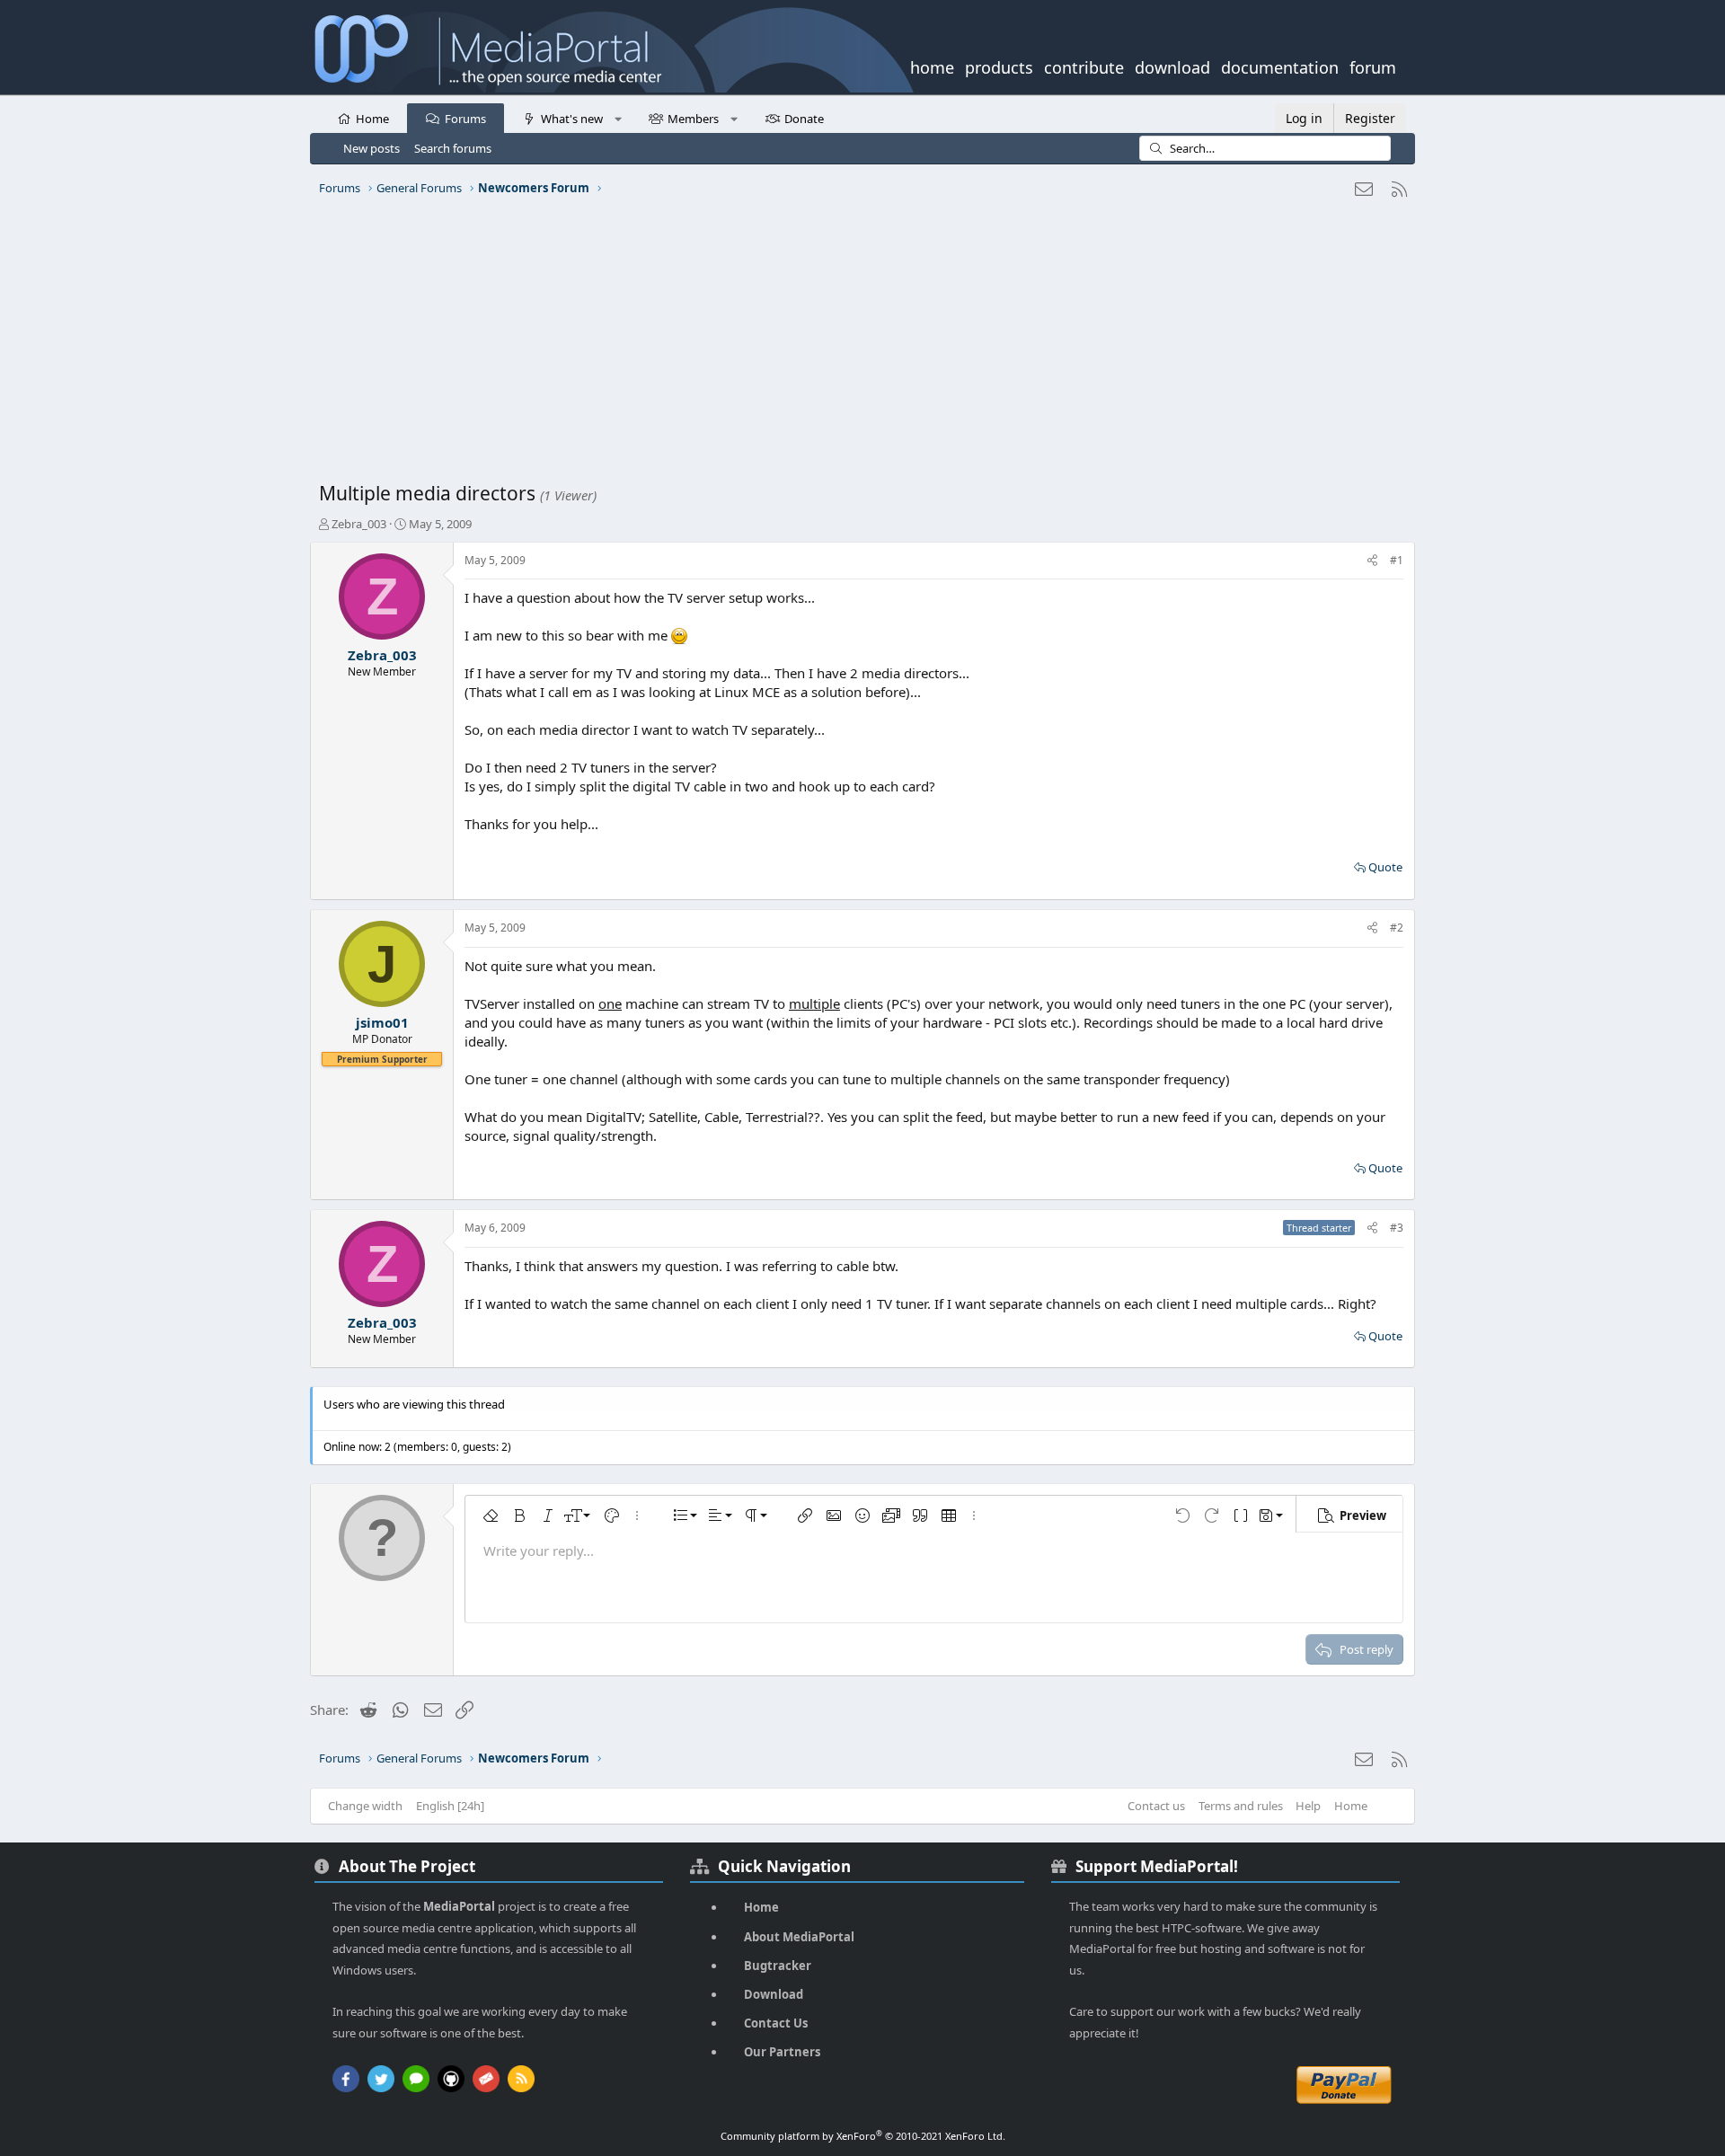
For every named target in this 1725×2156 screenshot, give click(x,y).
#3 (1397, 1228)
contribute (1084, 66)
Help (1308, 1806)
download (1172, 66)
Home (372, 119)
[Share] (1372, 561)
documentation (1280, 66)
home (932, 66)
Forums (465, 119)
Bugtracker (778, 1966)
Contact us (1156, 1806)
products (999, 66)
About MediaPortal (799, 1937)
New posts (372, 148)
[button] (618, 118)
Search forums (453, 148)
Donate (804, 119)
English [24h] (450, 1806)
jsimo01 (382, 1022)
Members (693, 119)
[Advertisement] (858, 346)
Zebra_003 (359, 524)
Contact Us (776, 2023)
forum (1373, 66)
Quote (1385, 867)
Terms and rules (1241, 1806)
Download (774, 1994)
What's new (572, 119)
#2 (1397, 928)
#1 (1397, 560)
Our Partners (782, 2052)
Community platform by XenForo (863, 2136)
